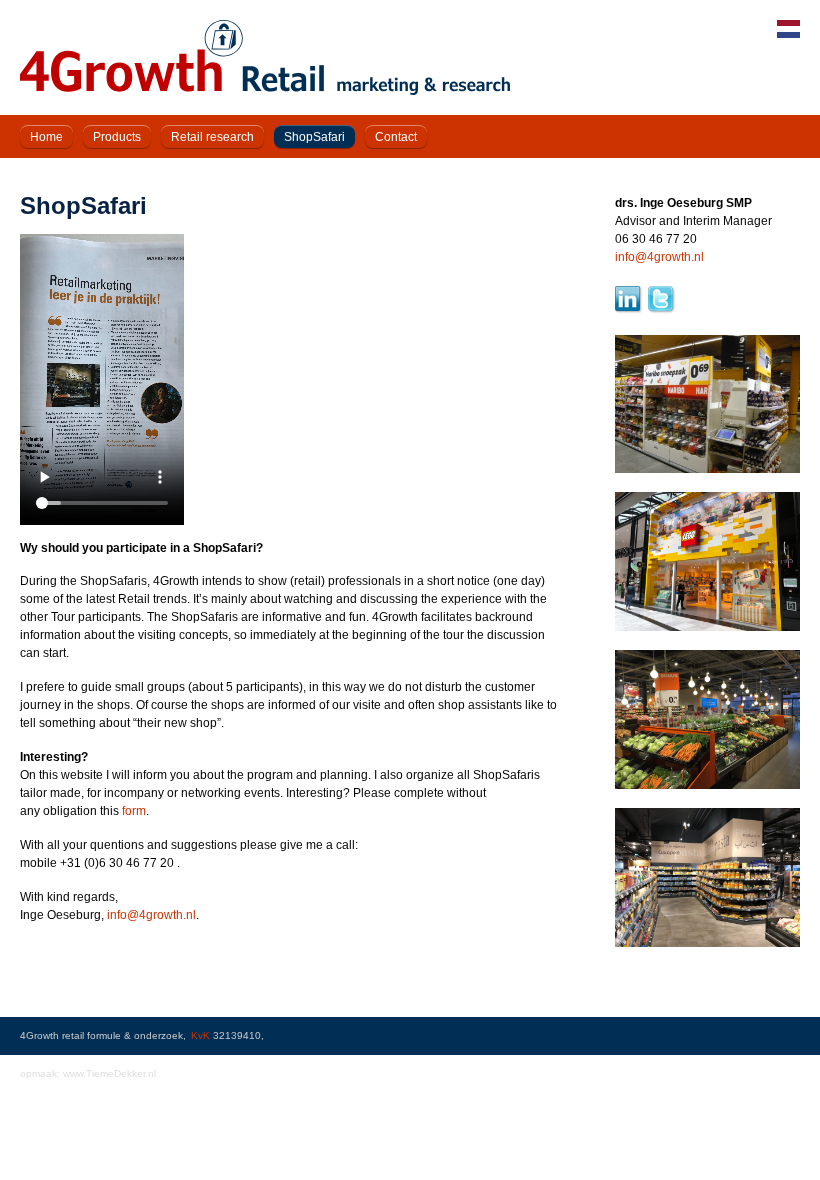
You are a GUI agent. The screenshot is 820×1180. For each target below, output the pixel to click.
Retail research (212, 137)
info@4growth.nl (151, 915)
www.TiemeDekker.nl (109, 1073)
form (134, 811)
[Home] (265, 91)
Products (117, 137)
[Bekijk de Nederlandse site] (788, 34)
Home (46, 137)
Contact (396, 137)
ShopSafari (314, 137)
